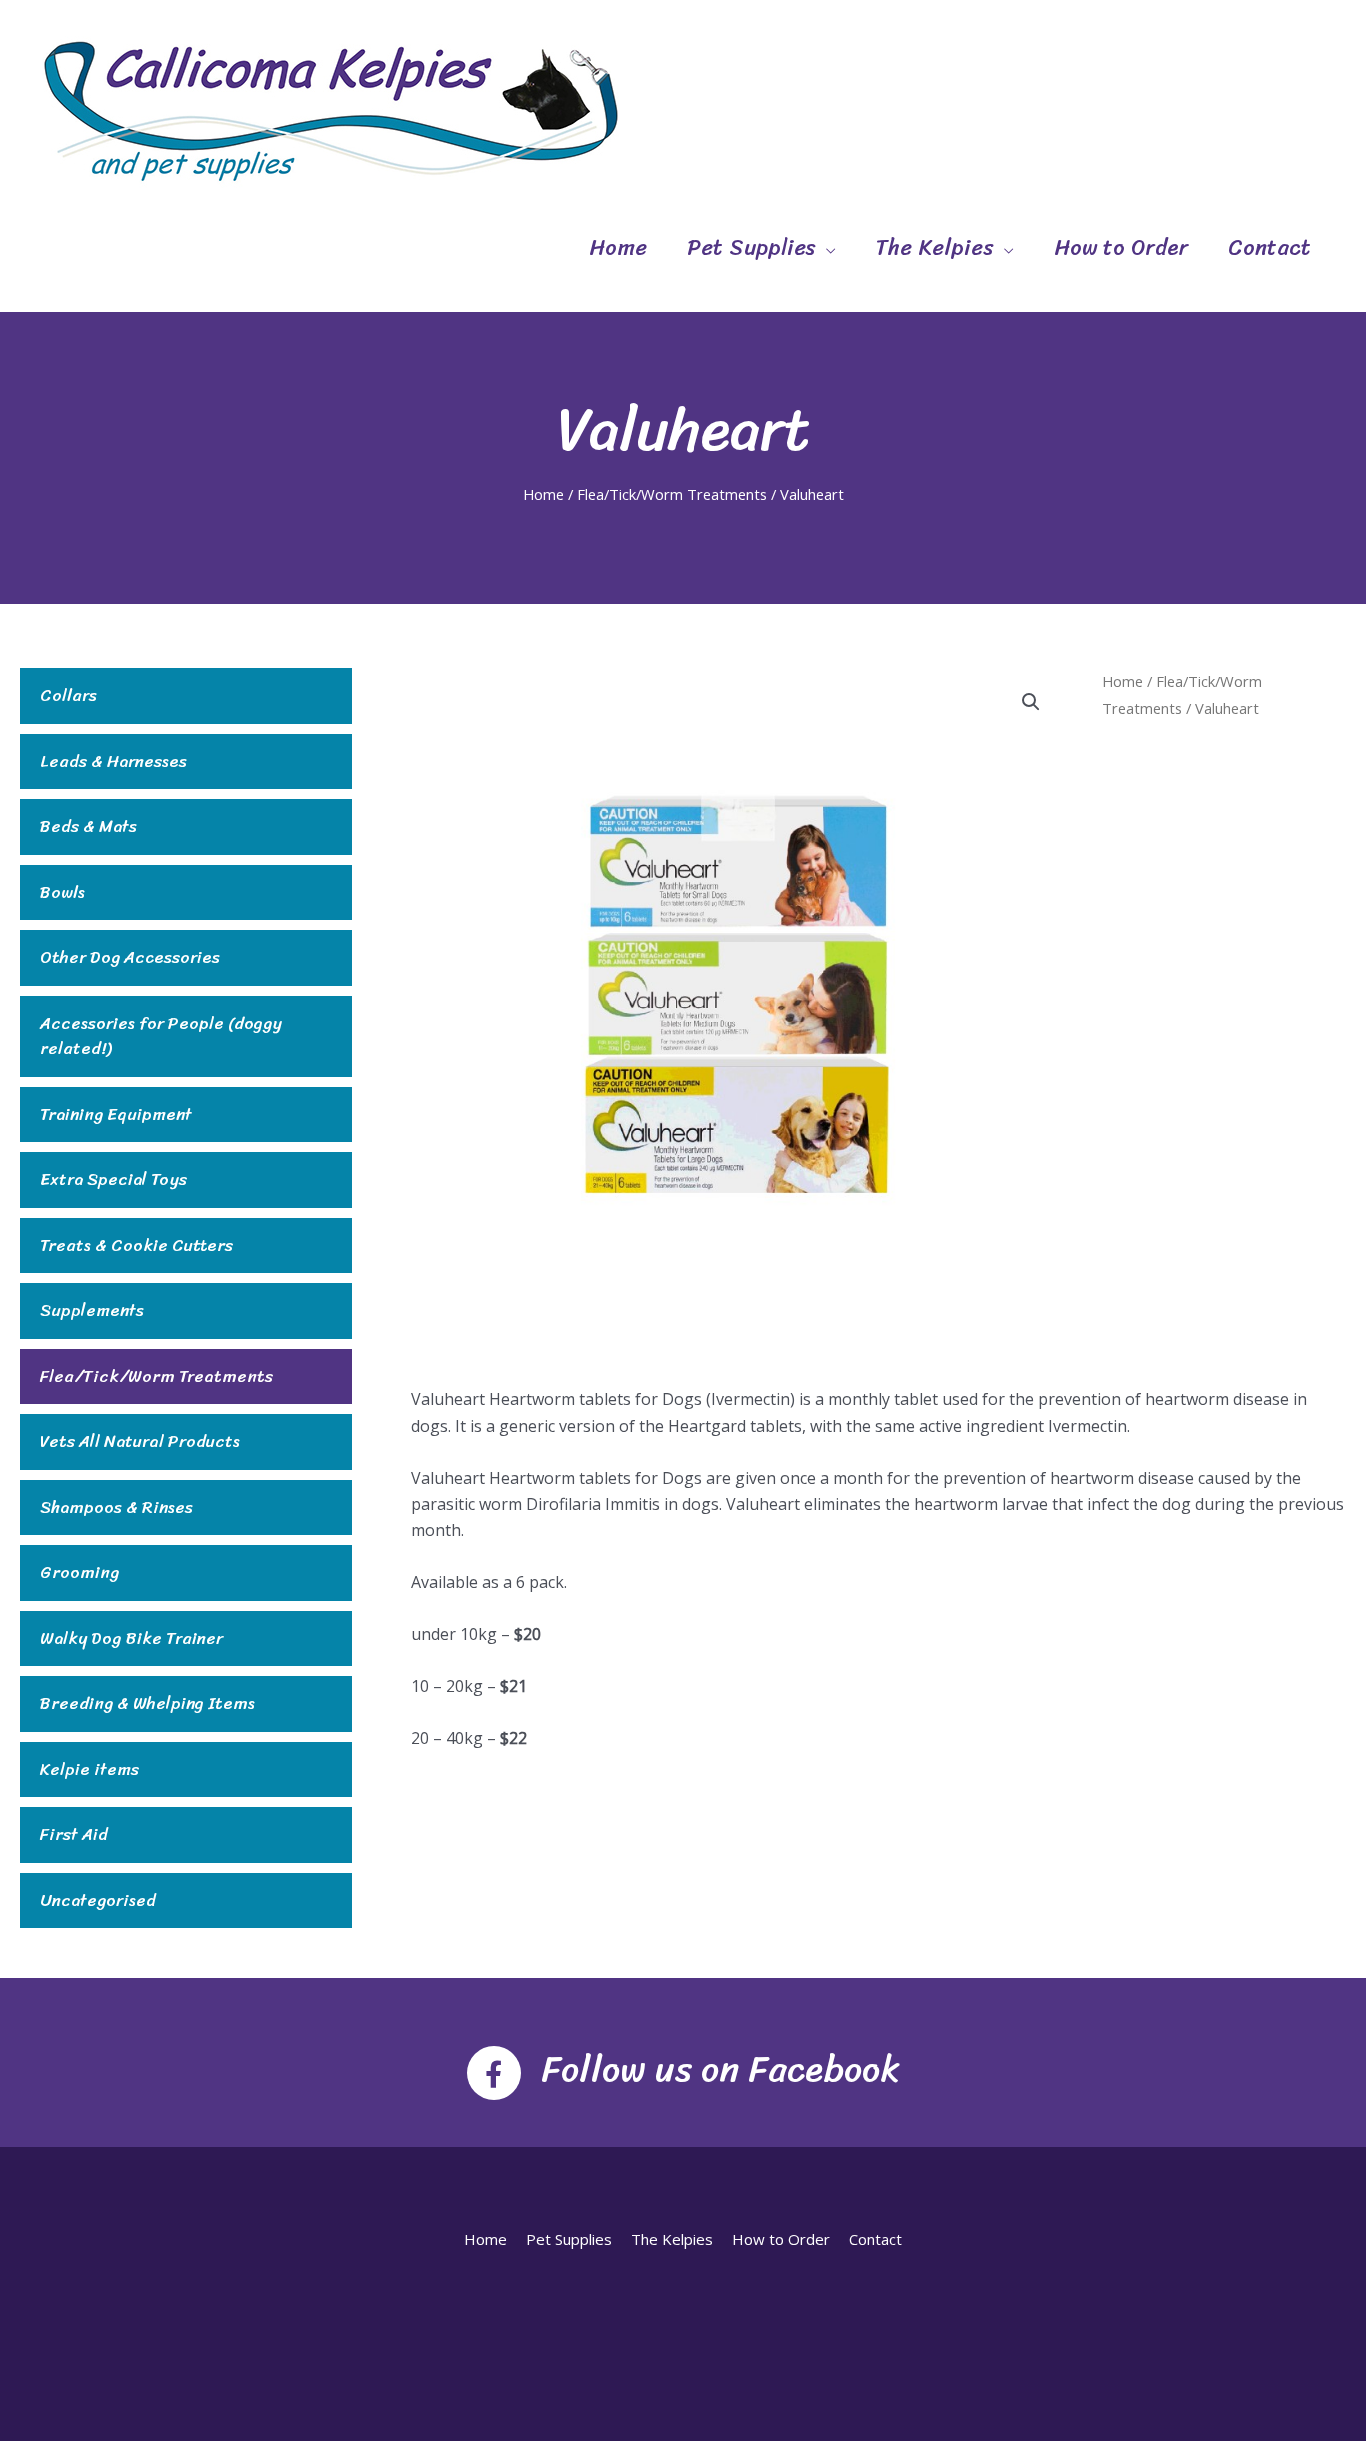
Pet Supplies (751, 247)
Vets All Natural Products (140, 1442)
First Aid (74, 1835)
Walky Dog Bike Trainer (131, 1639)
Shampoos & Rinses (116, 1508)
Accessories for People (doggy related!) (161, 1036)
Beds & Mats (88, 827)
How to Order (1121, 247)
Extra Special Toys (113, 1180)
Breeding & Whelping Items (147, 1704)
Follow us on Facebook (720, 2069)
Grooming (79, 1573)
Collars (68, 696)
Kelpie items (89, 1770)
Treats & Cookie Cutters (136, 1246)
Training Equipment (116, 1115)
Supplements (92, 1311)
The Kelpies (935, 247)
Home (618, 247)
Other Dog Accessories (130, 958)
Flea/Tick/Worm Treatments (672, 494)
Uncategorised (98, 1901)
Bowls (62, 893)
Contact (1269, 247)
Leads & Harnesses (113, 762)
